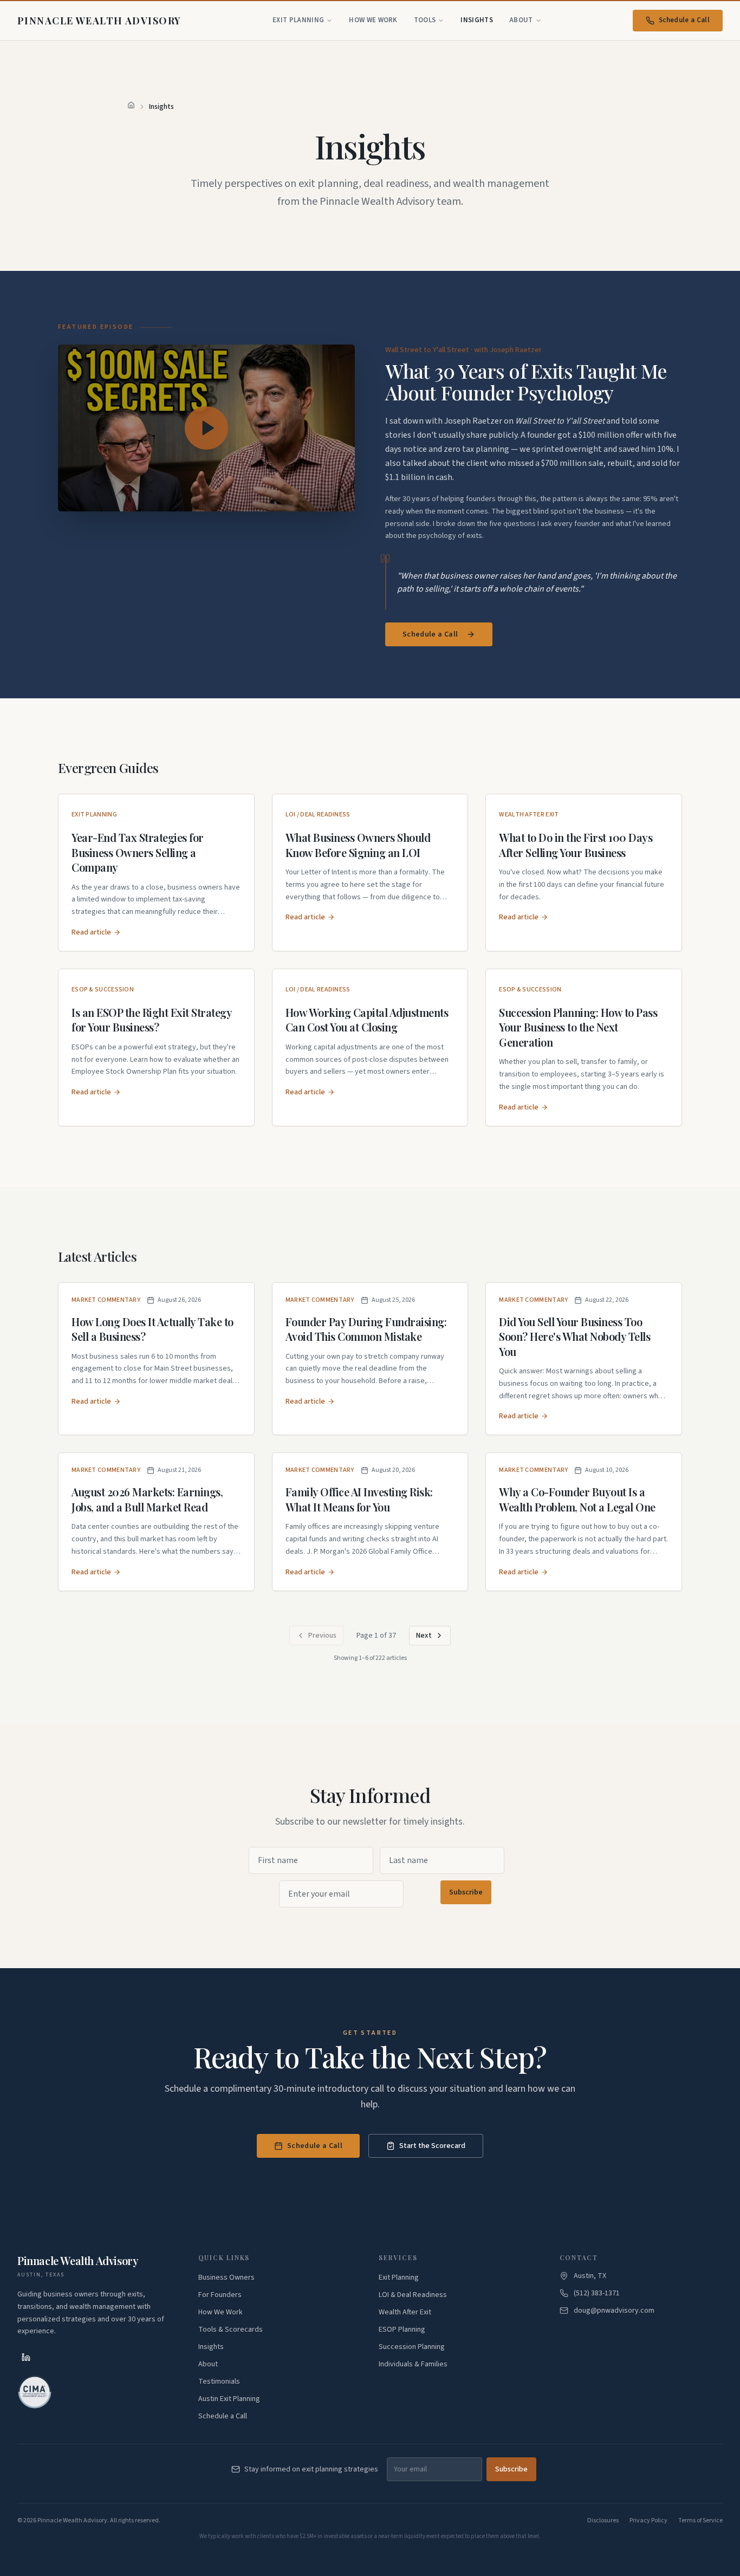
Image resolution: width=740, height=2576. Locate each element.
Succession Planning (412, 2347)
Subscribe (466, 1892)
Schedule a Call (684, 20)
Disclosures (603, 2521)
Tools (425, 20)
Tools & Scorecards (231, 2330)
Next (424, 1636)
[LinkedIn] (26, 2357)
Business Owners (226, 2277)
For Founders (220, 2295)
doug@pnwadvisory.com (614, 2311)
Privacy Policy (648, 2521)
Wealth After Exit (405, 2312)
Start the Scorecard (432, 2146)
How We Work (373, 20)
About (521, 20)
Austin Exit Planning (229, 2399)
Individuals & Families (413, 2364)
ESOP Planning (402, 2330)
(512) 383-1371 (597, 2293)
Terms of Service (700, 2521)
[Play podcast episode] (206, 428)
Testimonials (219, 2382)
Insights (477, 20)
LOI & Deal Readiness (413, 2295)
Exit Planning (298, 20)
